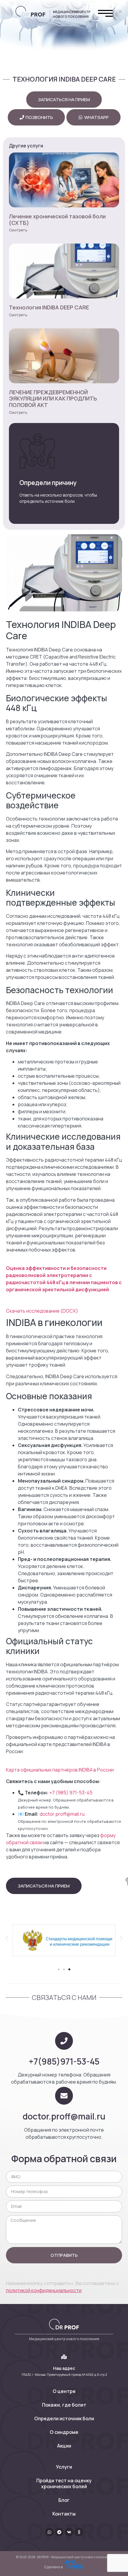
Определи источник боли (64, 2418)
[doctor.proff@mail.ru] (64, 2096)
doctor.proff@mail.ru (62, 1814)
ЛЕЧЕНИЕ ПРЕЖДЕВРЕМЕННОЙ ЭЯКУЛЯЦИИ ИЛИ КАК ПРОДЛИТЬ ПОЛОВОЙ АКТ (53, 399)
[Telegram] (59, 2532)
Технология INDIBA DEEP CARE (49, 307)
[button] (7, 1938)
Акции (64, 2446)
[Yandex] (79, 2532)
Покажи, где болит (64, 2405)
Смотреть (18, 230)
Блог (64, 2500)
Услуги (64, 2467)
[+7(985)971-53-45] (64, 2041)
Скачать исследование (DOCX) (42, 1311)
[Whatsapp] (49, 2532)
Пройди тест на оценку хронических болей (64, 2483)
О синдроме (64, 2432)
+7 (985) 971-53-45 (71, 1793)
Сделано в (53, 2567)
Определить (52, 484)
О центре (64, 2391)
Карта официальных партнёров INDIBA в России (60, 1770)
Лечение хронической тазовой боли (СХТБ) (57, 220)
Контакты (64, 2514)
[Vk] (69, 2532)
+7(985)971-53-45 (64, 2061)
